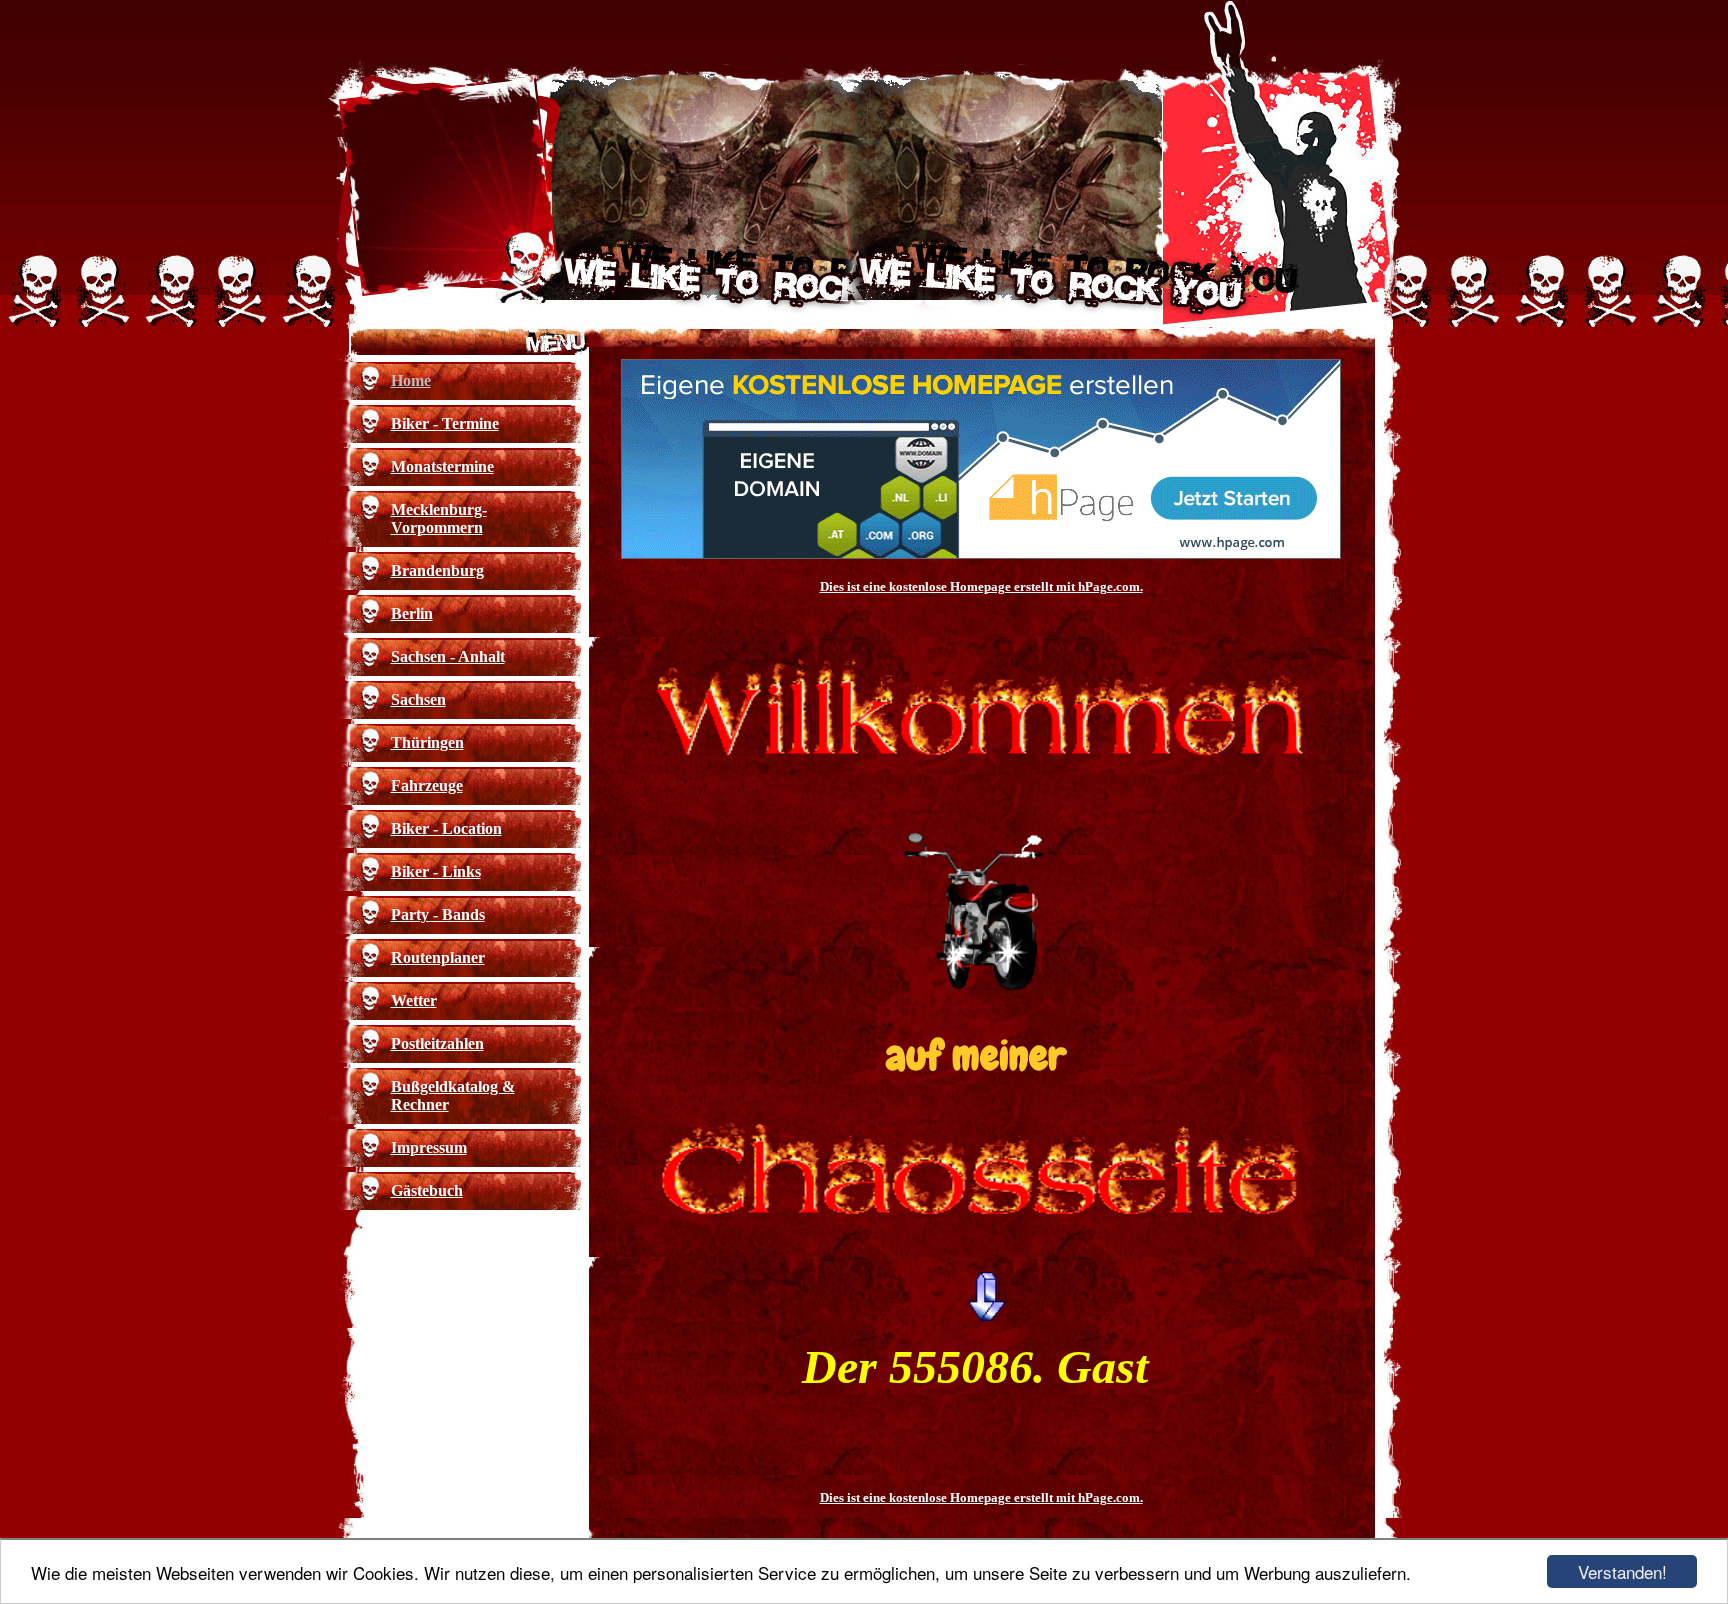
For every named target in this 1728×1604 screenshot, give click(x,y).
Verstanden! (1622, 1571)
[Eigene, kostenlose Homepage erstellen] (981, 555)
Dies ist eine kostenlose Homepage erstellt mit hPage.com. (981, 586)
